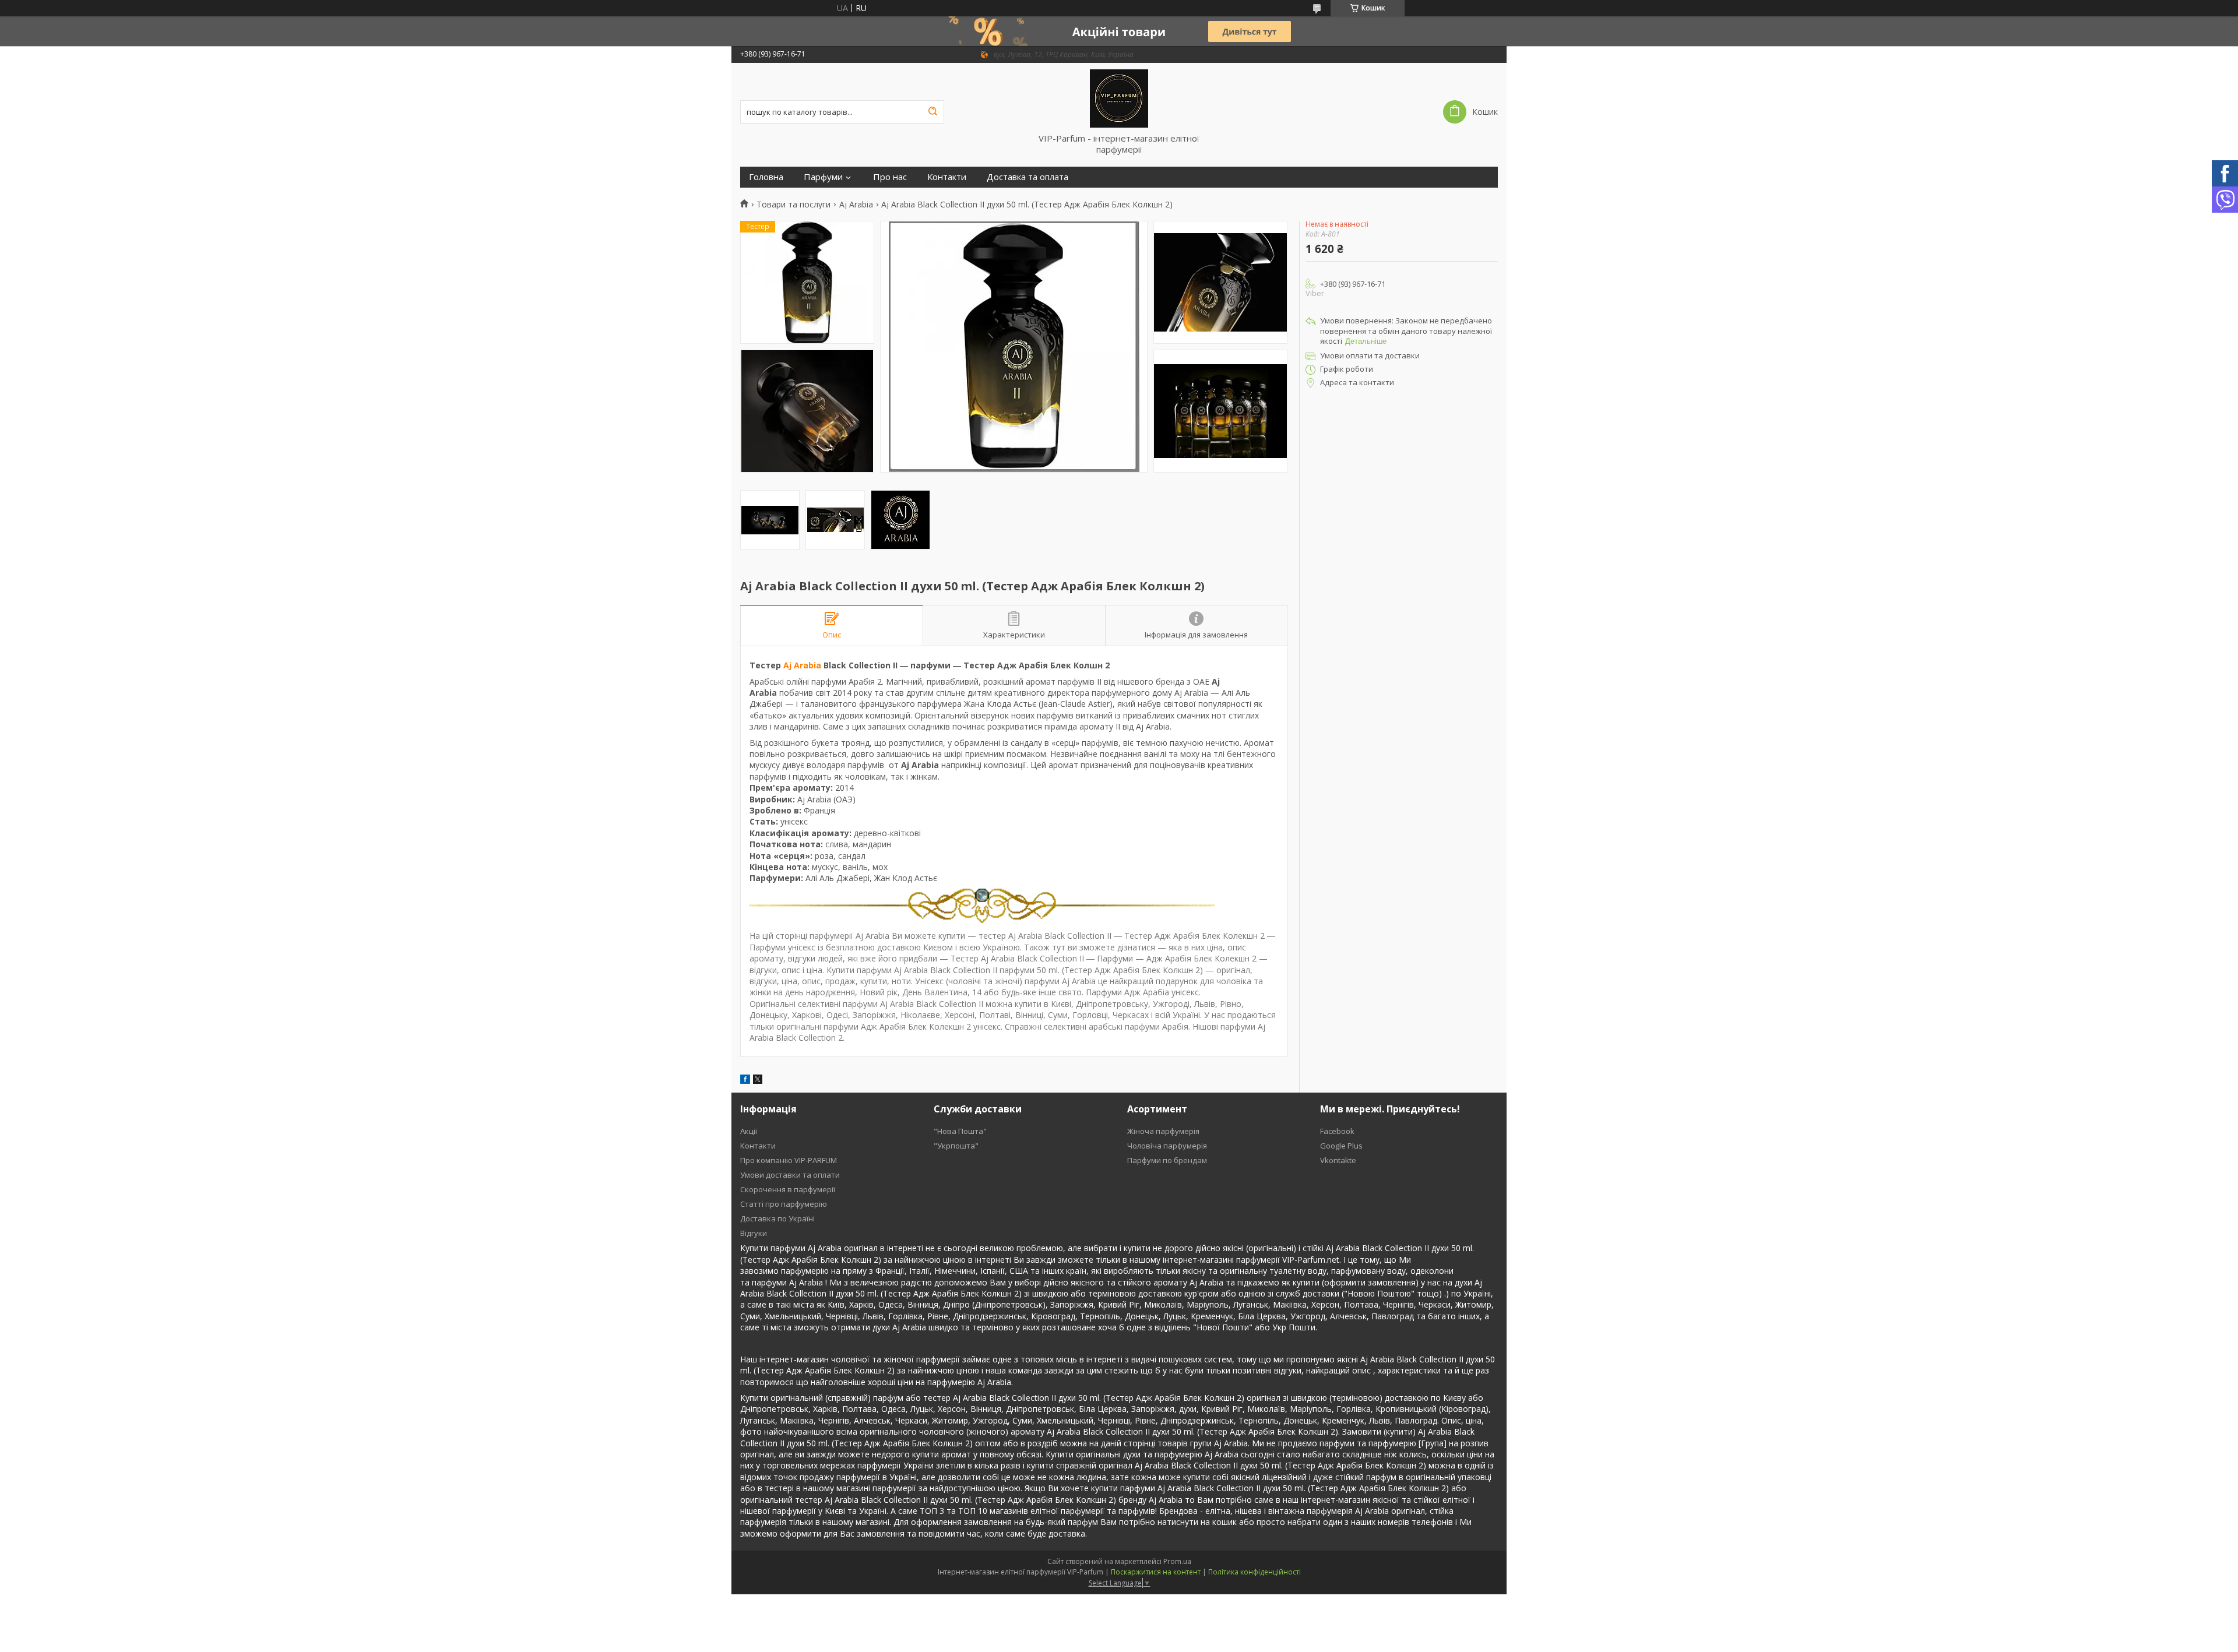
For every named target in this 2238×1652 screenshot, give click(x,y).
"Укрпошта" (956, 1146)
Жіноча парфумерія (1163, 1131)
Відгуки (754, 1233)
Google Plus (1341, 1146)
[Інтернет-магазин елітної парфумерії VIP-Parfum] (1119, 98)
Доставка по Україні (777, 1218)
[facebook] (745, 1081)
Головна (766, 177)
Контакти (947, 177)
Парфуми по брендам (1167, 1160)
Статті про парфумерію (784, 1204)
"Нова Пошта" (960, 1131)
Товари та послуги (793, 205)
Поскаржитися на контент (1156, 1572)
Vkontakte (1338, 1160)
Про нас (890, 177)
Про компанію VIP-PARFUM (789, 1160)
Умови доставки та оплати (790, 1175)
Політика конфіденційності (1255, 1572)
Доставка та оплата (1027, 177)
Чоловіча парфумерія (1167, 1146)
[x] (758, 1081)
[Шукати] (932, 112)
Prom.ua (1177, 1561)
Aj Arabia (856, 205)
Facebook (1337, 1131)
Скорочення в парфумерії (788, 1189)
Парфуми (823, 177)
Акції (749, 1131)
